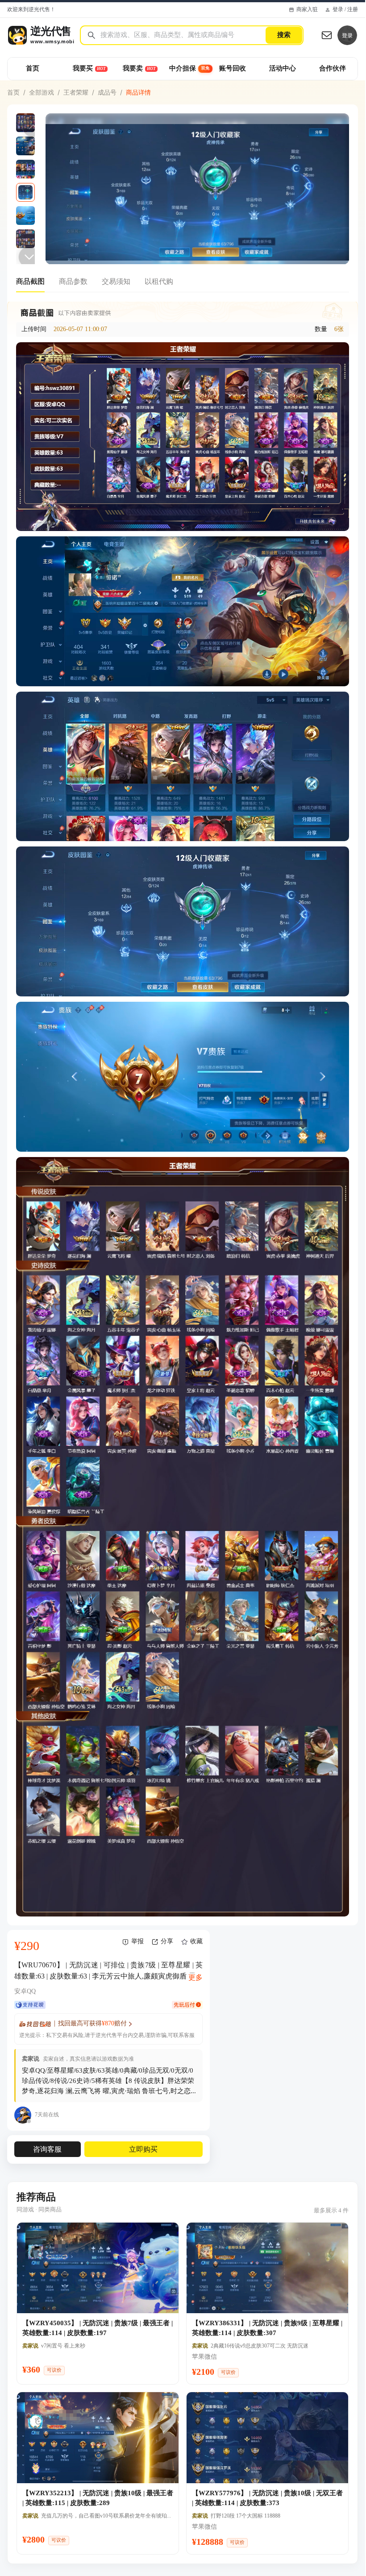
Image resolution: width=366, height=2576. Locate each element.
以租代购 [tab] (159, 281)
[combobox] (183, 35)
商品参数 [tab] (73, 281)
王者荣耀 (76, 92)
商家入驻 (307, 10)
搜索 (284, 35)
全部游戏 (42, 92)
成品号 (107, 92)
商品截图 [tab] (30, 281)
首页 (13, 92)
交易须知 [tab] (116, 281)
